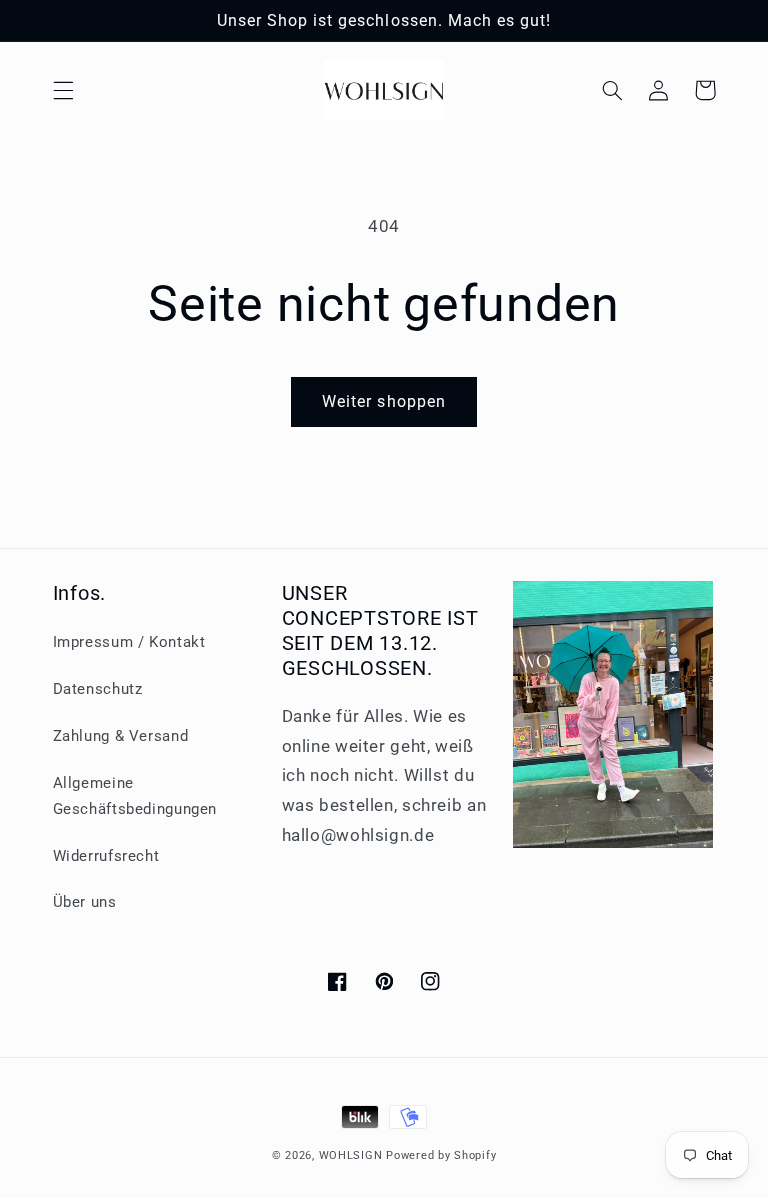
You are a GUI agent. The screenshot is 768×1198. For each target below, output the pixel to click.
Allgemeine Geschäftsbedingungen (135, 796)
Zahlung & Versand (121, 736)
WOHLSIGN (351, 1155)
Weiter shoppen (384, 401)
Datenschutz (98, 689)
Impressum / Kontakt (129, 642)
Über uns (85, 902)
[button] (63, 90)
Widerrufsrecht (106, 856)
